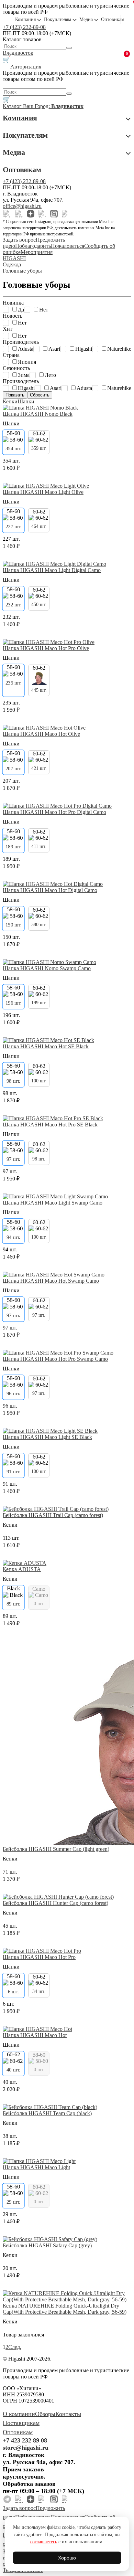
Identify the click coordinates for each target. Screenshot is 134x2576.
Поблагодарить (33, 246)
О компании (19, 2414)
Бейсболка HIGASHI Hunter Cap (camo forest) (55, 1903)
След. (15, 2347)
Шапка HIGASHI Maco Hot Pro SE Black (50, 1125)
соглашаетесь (44, 2542)
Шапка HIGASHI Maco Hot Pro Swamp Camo (55, 1359)
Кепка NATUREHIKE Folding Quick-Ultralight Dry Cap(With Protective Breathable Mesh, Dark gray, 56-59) (65, 2309)
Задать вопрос (19, 240)
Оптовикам (113, 19)
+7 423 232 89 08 (25, 2440)
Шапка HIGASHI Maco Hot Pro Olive (46, 648)
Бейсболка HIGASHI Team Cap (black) (47, 2113)
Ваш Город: (53, 106)
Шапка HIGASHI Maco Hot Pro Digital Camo (54, 812)
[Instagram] (54, 214)
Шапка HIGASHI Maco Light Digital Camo (52, 570)
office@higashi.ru (22, 206)
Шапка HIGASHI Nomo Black (38, 414)
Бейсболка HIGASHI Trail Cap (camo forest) (53, 1515)
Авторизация (26, 67)
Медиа (86, 19)
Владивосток (18, 53)
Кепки (10, 401)
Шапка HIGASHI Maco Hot (35, 2035)
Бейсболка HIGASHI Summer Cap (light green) (56, 1849)
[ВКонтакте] (19, 214)
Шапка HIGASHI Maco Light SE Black (47, 1437)
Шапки (26, 401)
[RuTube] (42, 214)
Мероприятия (37, 252)
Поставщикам (21, 2423)
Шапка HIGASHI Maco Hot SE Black (46, 1046)
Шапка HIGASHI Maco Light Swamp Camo (53, 1203)
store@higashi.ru (26, 2448)
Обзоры (45, 2414)
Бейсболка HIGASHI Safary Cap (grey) (47, 2245)
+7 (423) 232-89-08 (24, 27)
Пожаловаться (68, 246)
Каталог (13, 106)
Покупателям (58, 19)
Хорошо (67, 2558)
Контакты (68, 2414)
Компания (25, 19)
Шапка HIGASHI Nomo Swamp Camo (47, 968)
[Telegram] (7, 214)
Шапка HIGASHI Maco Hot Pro (39, 1957)
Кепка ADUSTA (22, 1569)
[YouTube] (66, 214)
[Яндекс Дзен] (31, 214)
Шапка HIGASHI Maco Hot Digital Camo (50, 890)
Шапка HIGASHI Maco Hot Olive (41, 734)
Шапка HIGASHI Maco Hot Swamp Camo (51, 1281)
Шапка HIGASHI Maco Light (36, 2167)
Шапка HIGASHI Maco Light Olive (43, 492)
